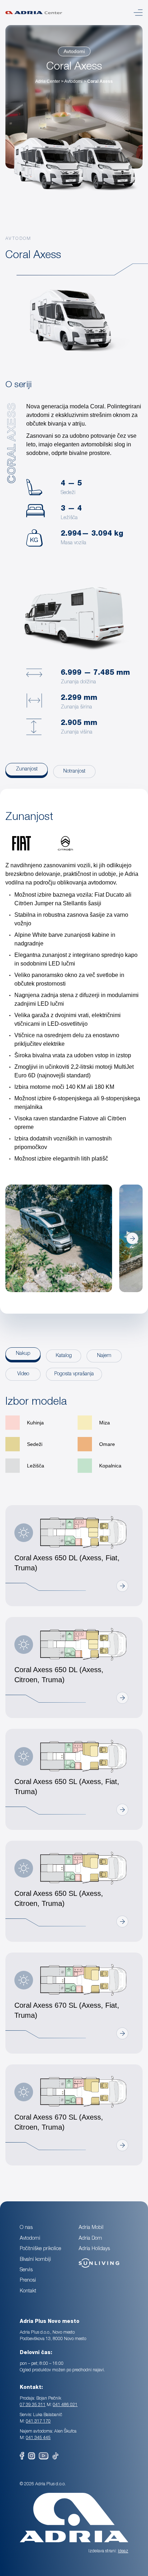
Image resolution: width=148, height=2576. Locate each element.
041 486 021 (65, 2405)
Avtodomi (74, 51)
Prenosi (28, 2281)
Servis (26, 2270)
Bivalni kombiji (35, 2260)
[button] (16, 1239)
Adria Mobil (91, 2228)
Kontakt (28, 2291)
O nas (26, 2228)
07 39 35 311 (33, 2405)
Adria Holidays (94, 2249)
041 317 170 (38, 2421)
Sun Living (90, 2260)
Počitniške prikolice (40, 2249)
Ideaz (123, 2551)
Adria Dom (90, 2239)
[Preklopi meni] (138, 13)
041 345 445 (38, 2438)
